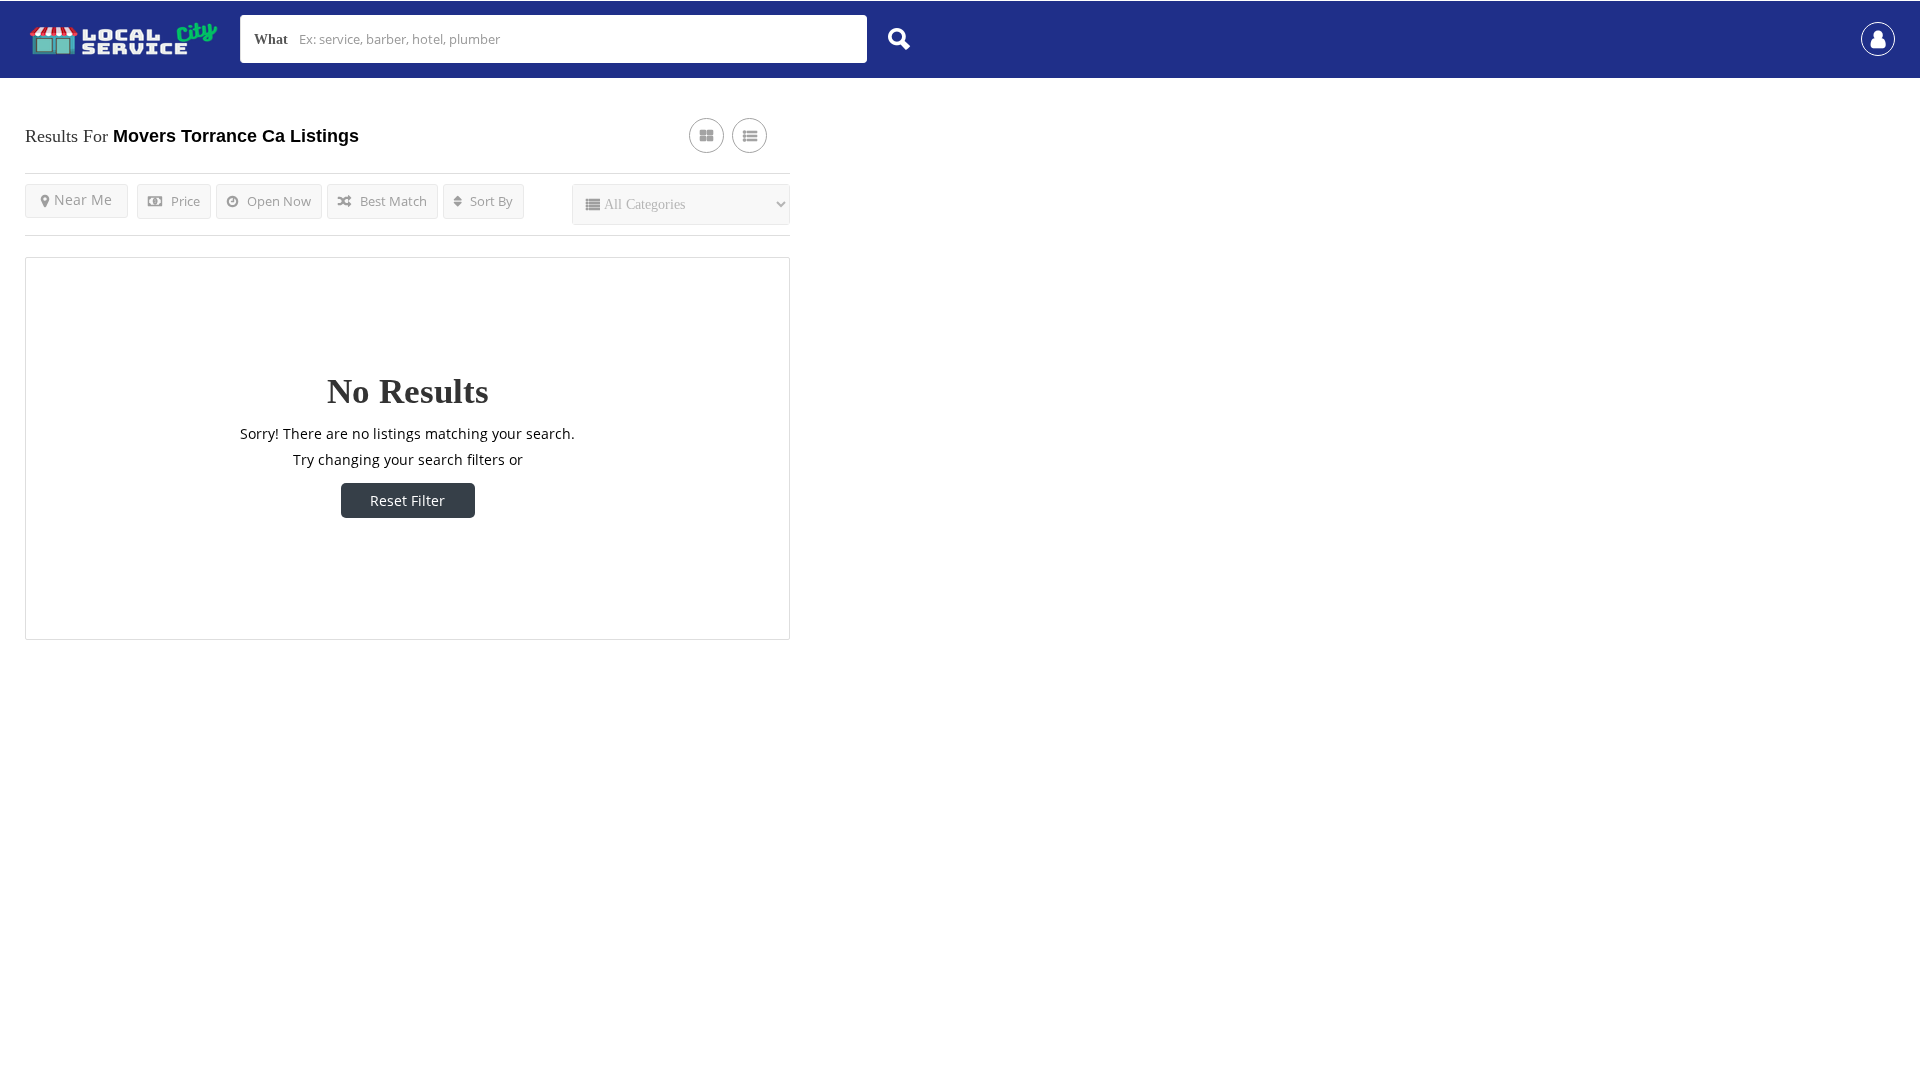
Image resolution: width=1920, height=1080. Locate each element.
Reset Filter (407, 500)
